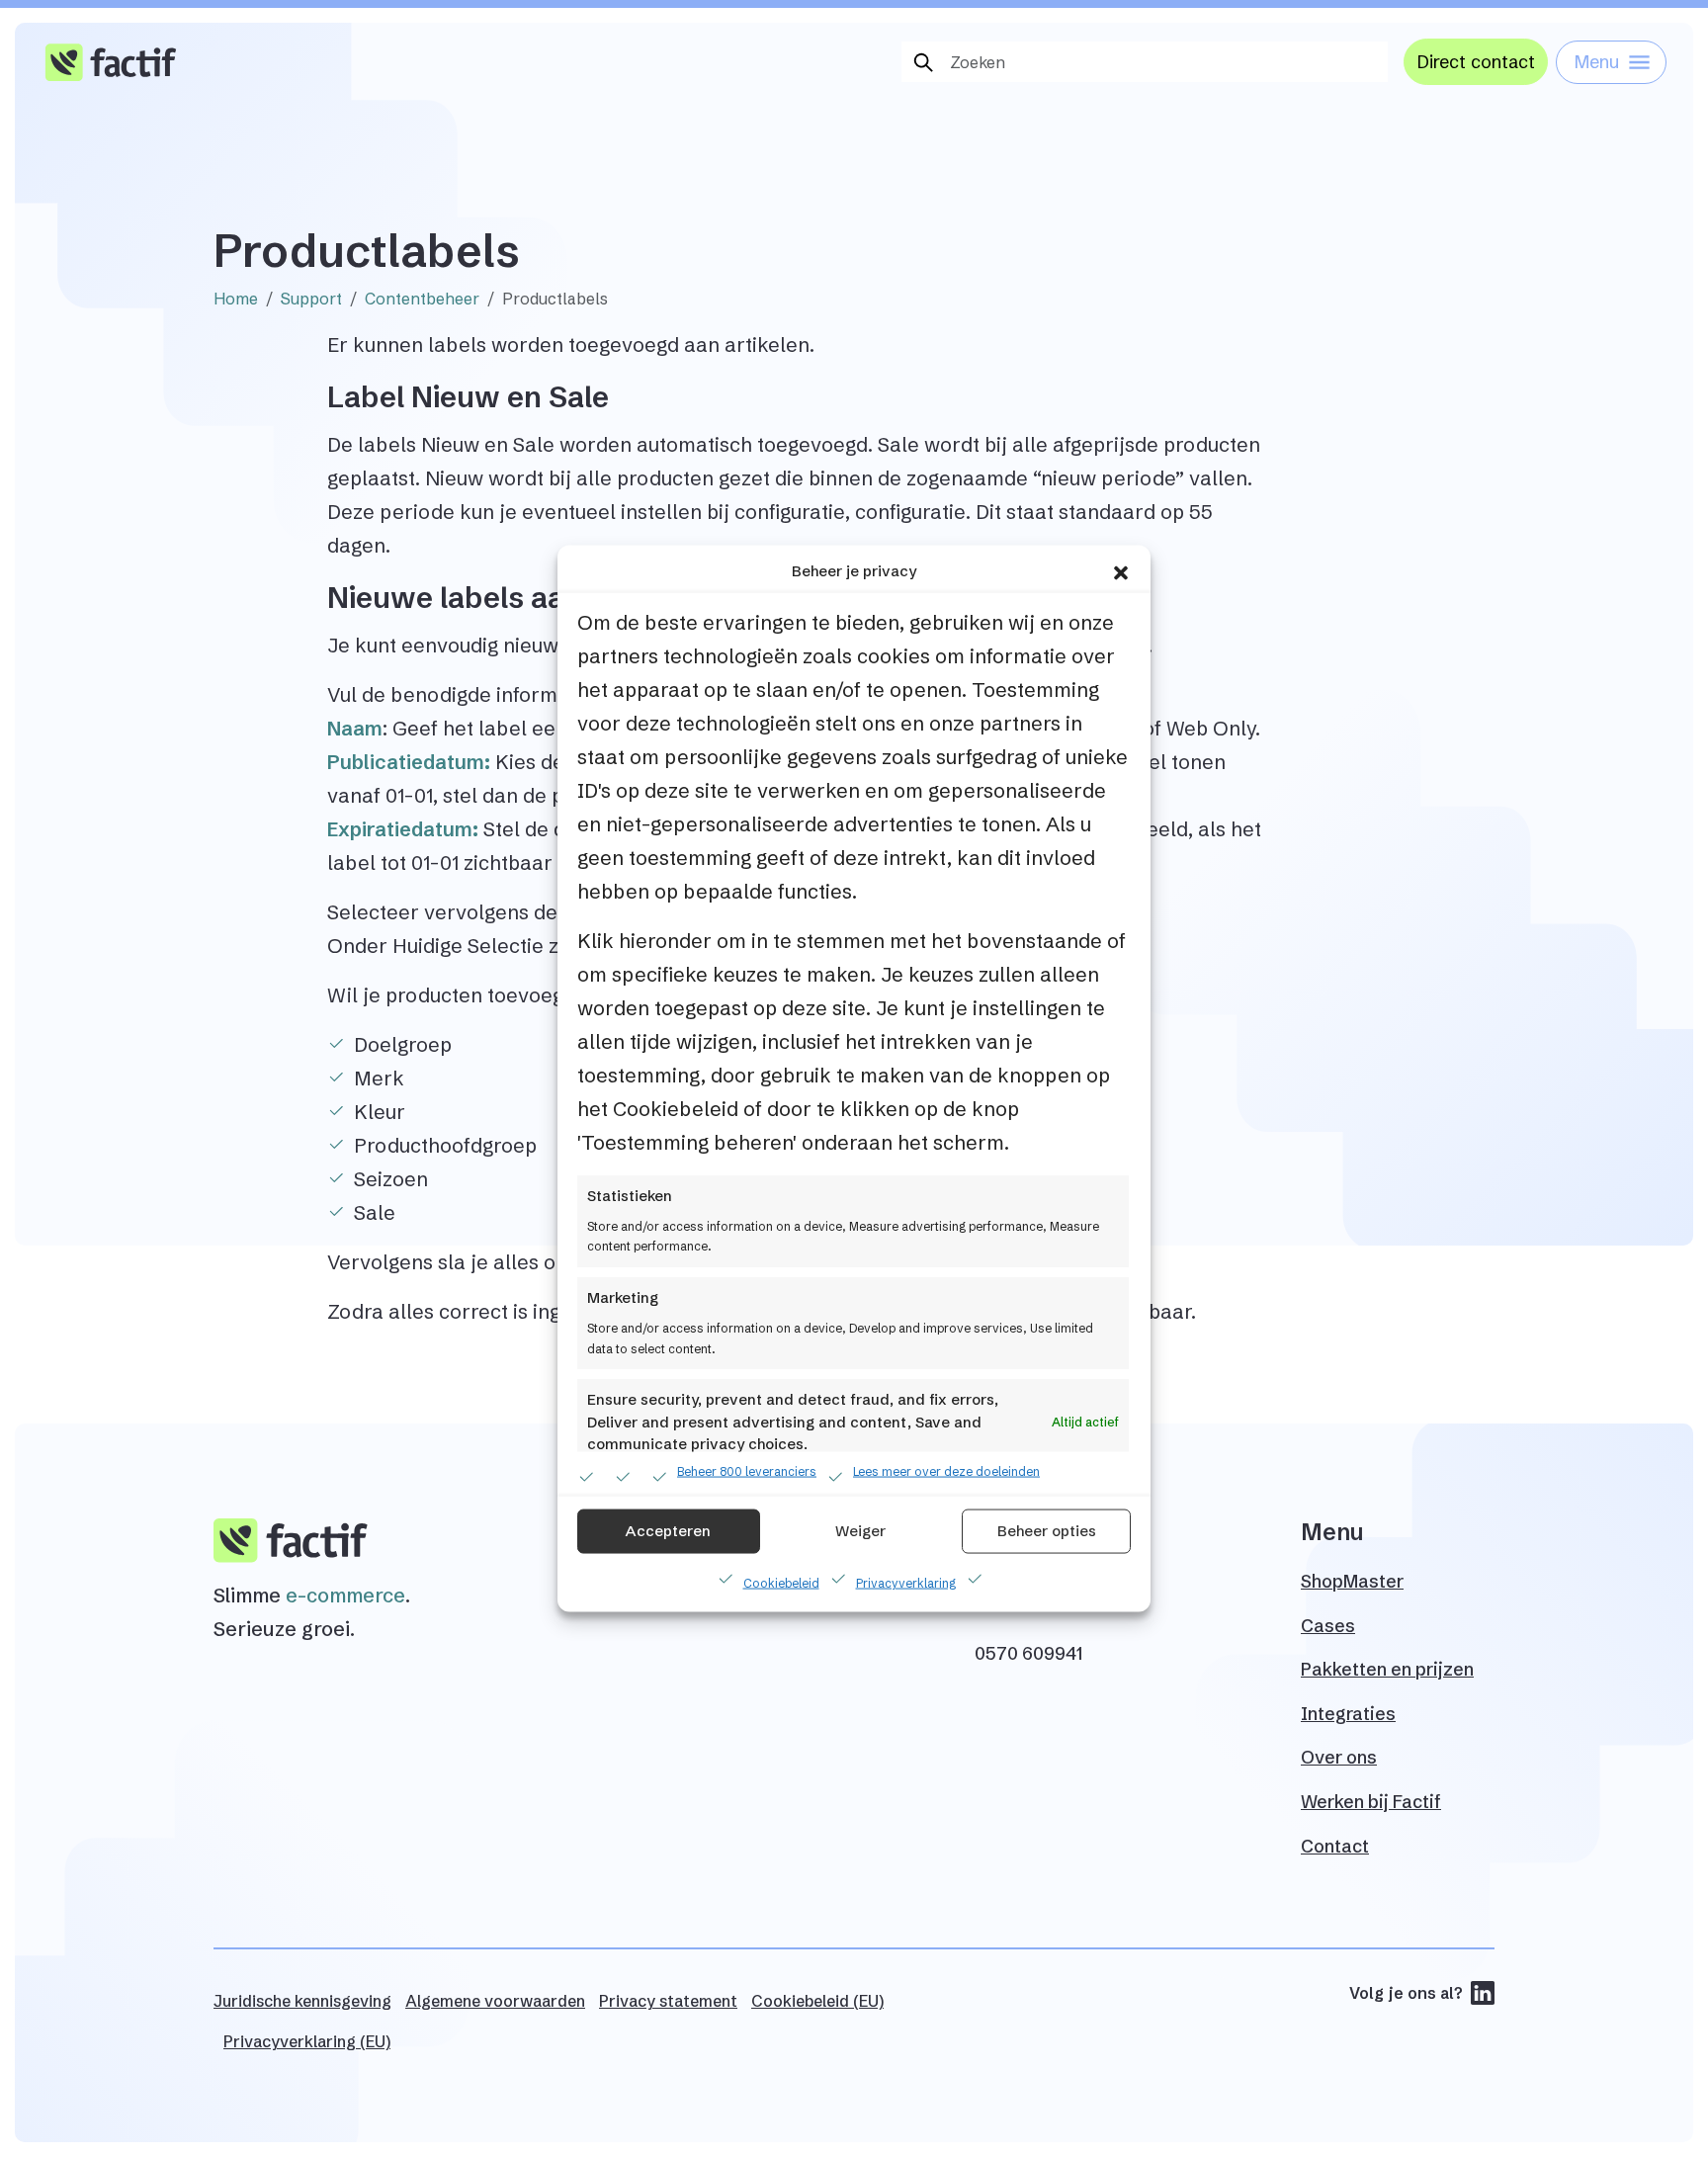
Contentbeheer (422, 299)
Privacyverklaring (906, 1582)
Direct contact (1476, 62)
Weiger (860, 1531)
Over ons (1339, 1757)
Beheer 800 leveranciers (747, 1470)
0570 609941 (1028, 1653)
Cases (1328, 1626)
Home (236, 299)
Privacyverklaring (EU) (307, 2041)
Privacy (668, 2001)
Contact (1335, 1846)
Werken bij (1371, 1802)
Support (311, 299)
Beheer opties (1047, 1531)
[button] (1121, 571)
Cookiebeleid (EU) (817, 2001)
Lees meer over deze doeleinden (946, 1470)
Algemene (495, 2001)
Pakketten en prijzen (1387, 1669)
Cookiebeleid (781, 1582)
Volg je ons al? (1406, 1993)
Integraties (1348, 1714)
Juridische (302, 2001)
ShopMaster (1352, 1581)
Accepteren (668, 1531)
